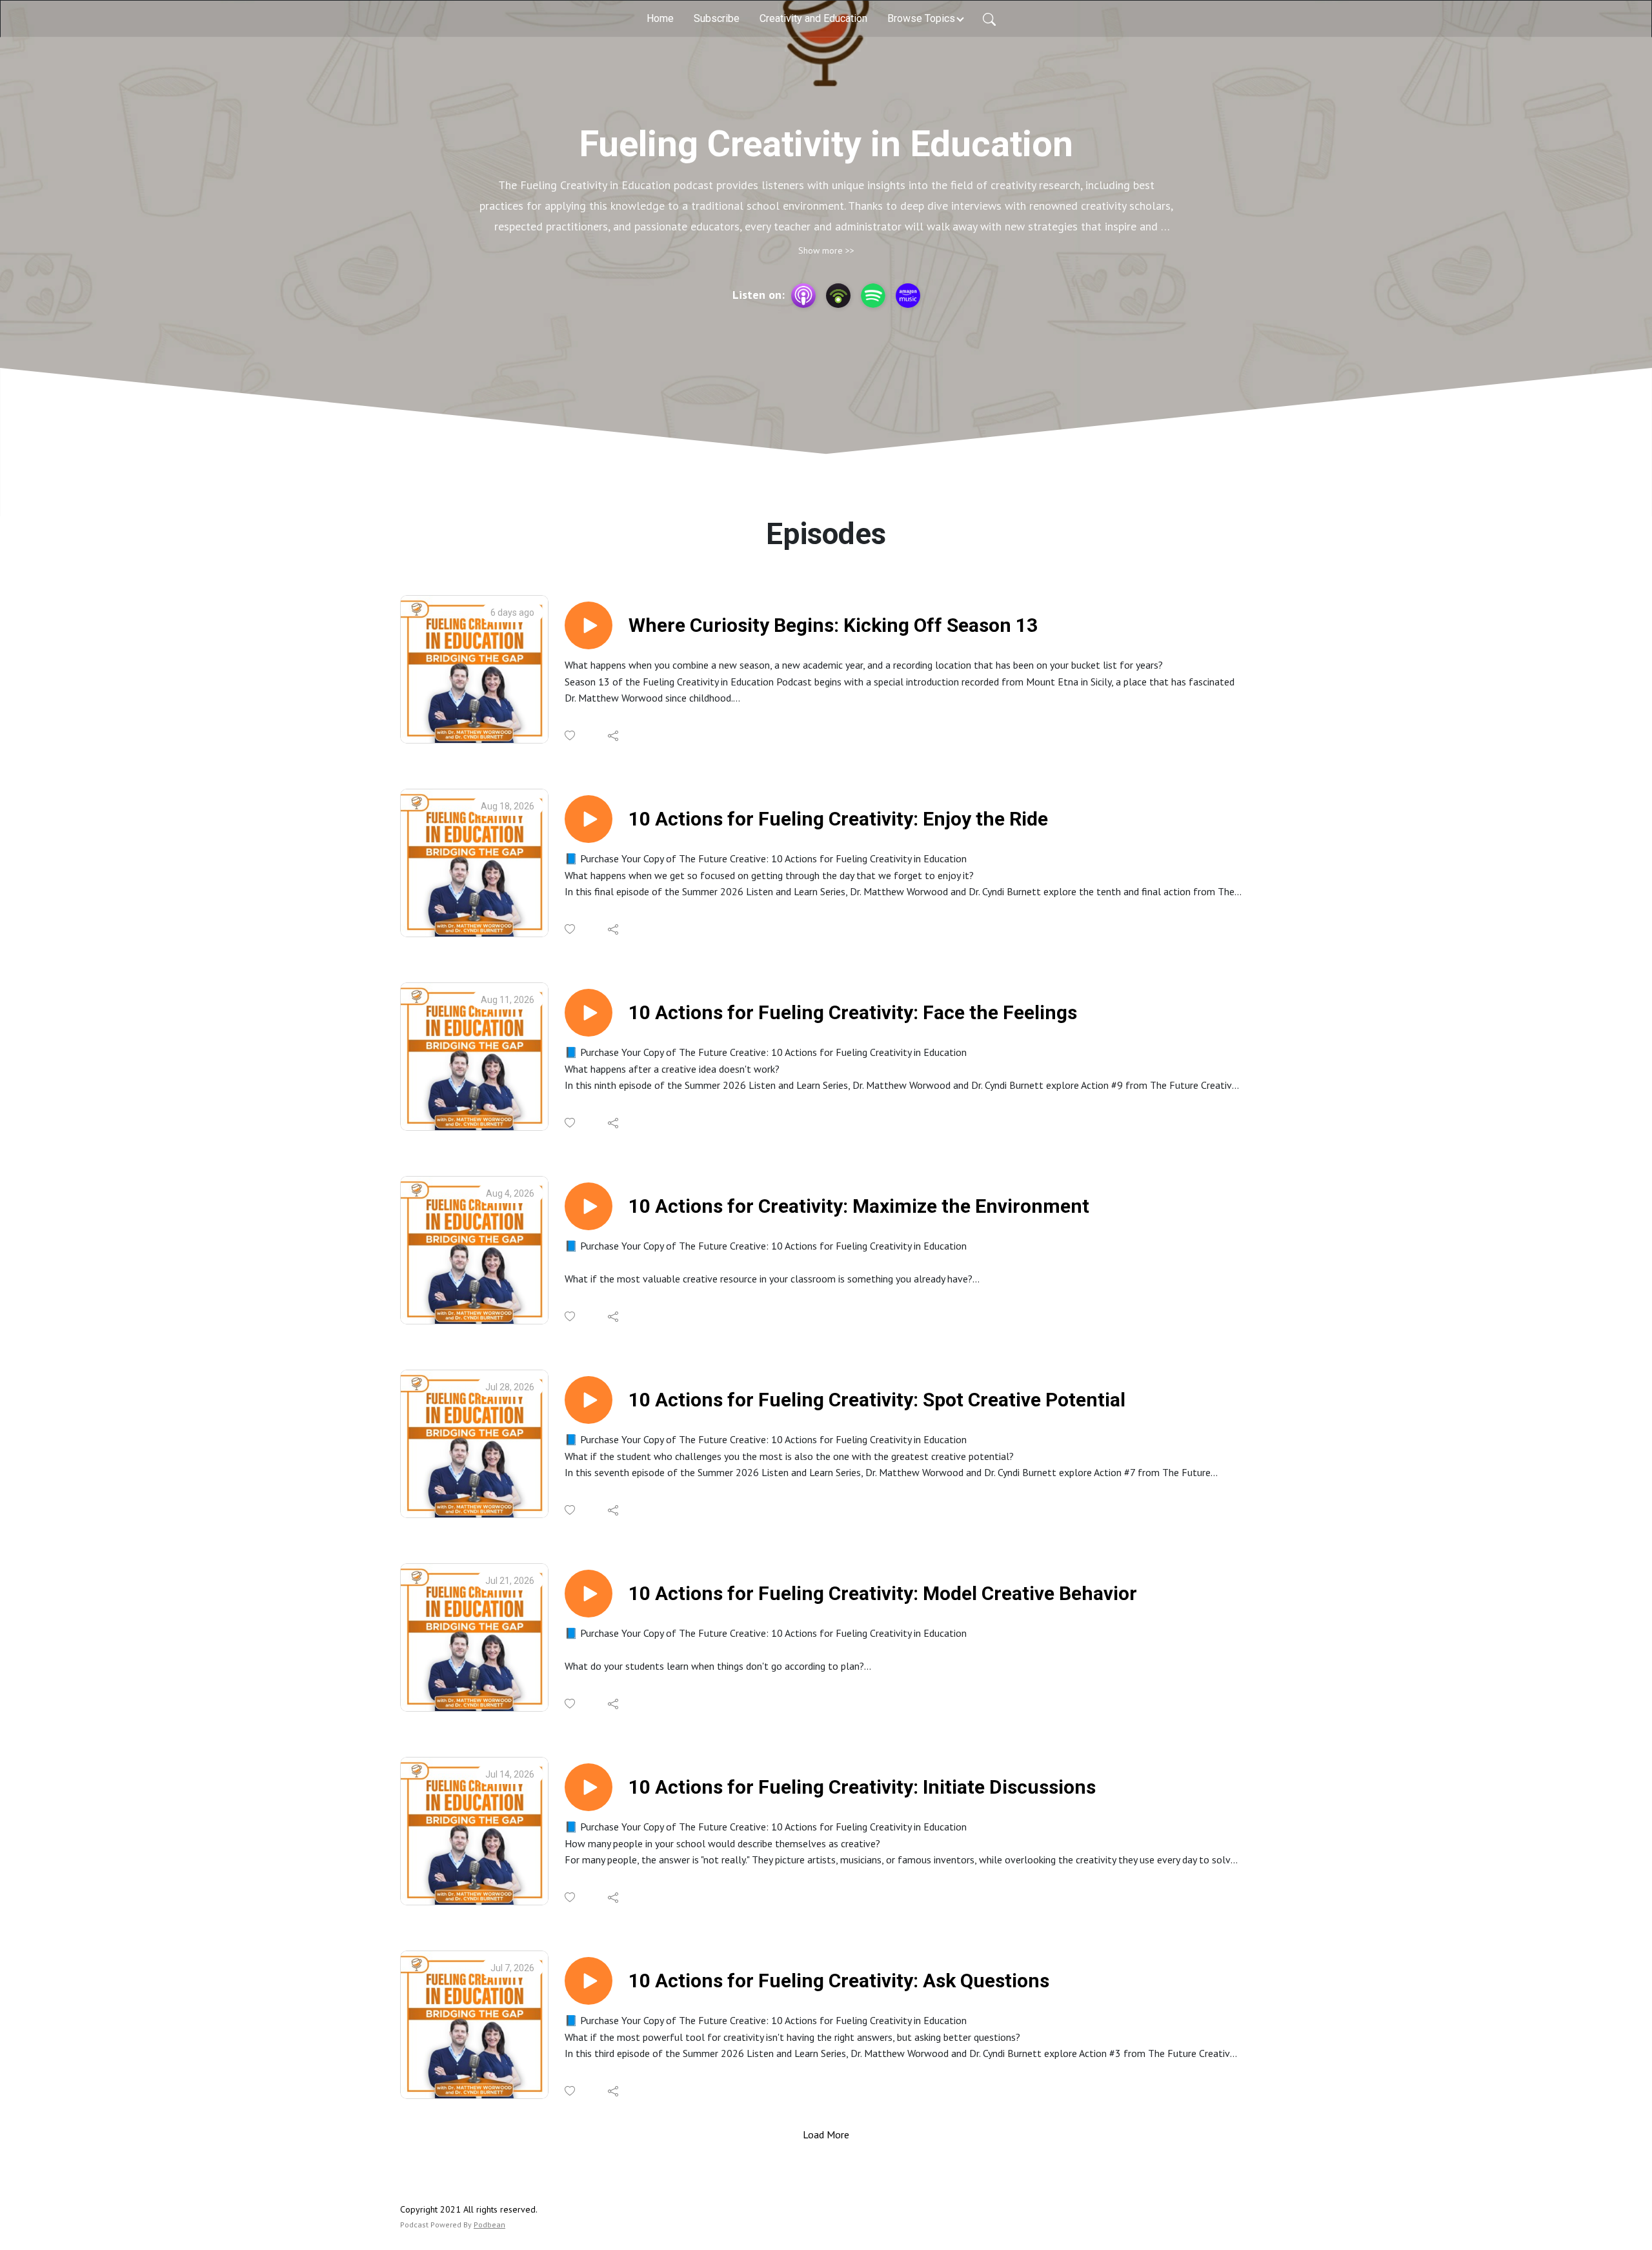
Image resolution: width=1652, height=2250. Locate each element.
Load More (826, 2134)
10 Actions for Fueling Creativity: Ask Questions (839, 1981)
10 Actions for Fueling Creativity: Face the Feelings (853, 1012)
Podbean (489, 2225)
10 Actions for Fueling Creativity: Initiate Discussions (862, 1787)
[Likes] (571, 735)
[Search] (989, 19)
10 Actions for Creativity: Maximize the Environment (859, 1206)
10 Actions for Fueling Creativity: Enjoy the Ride (838, 819)
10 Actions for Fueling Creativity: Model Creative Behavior (883, 1593)
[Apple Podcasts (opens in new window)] (803, 296)
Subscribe (717, 18)
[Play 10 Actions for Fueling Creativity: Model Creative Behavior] (589, 1594)
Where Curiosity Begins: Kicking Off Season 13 (833, 625)
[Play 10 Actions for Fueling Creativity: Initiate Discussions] (589, 1787)
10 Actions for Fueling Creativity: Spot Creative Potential (877, 1400)
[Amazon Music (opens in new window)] (908, 296)
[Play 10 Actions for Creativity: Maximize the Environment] (589, 1206)
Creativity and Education (813, 18)
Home (660, 18)
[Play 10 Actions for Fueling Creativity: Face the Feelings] (589, 1013)
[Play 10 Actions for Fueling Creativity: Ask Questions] (589, 1981)
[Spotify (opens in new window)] (873, 296)
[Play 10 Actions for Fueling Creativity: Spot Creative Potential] (589, 1400)
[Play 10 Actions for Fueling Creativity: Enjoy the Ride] (589, 819)
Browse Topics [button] (921, 18)
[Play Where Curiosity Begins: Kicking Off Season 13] (589, 625)
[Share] (614, 736)
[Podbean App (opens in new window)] (838, 296)
